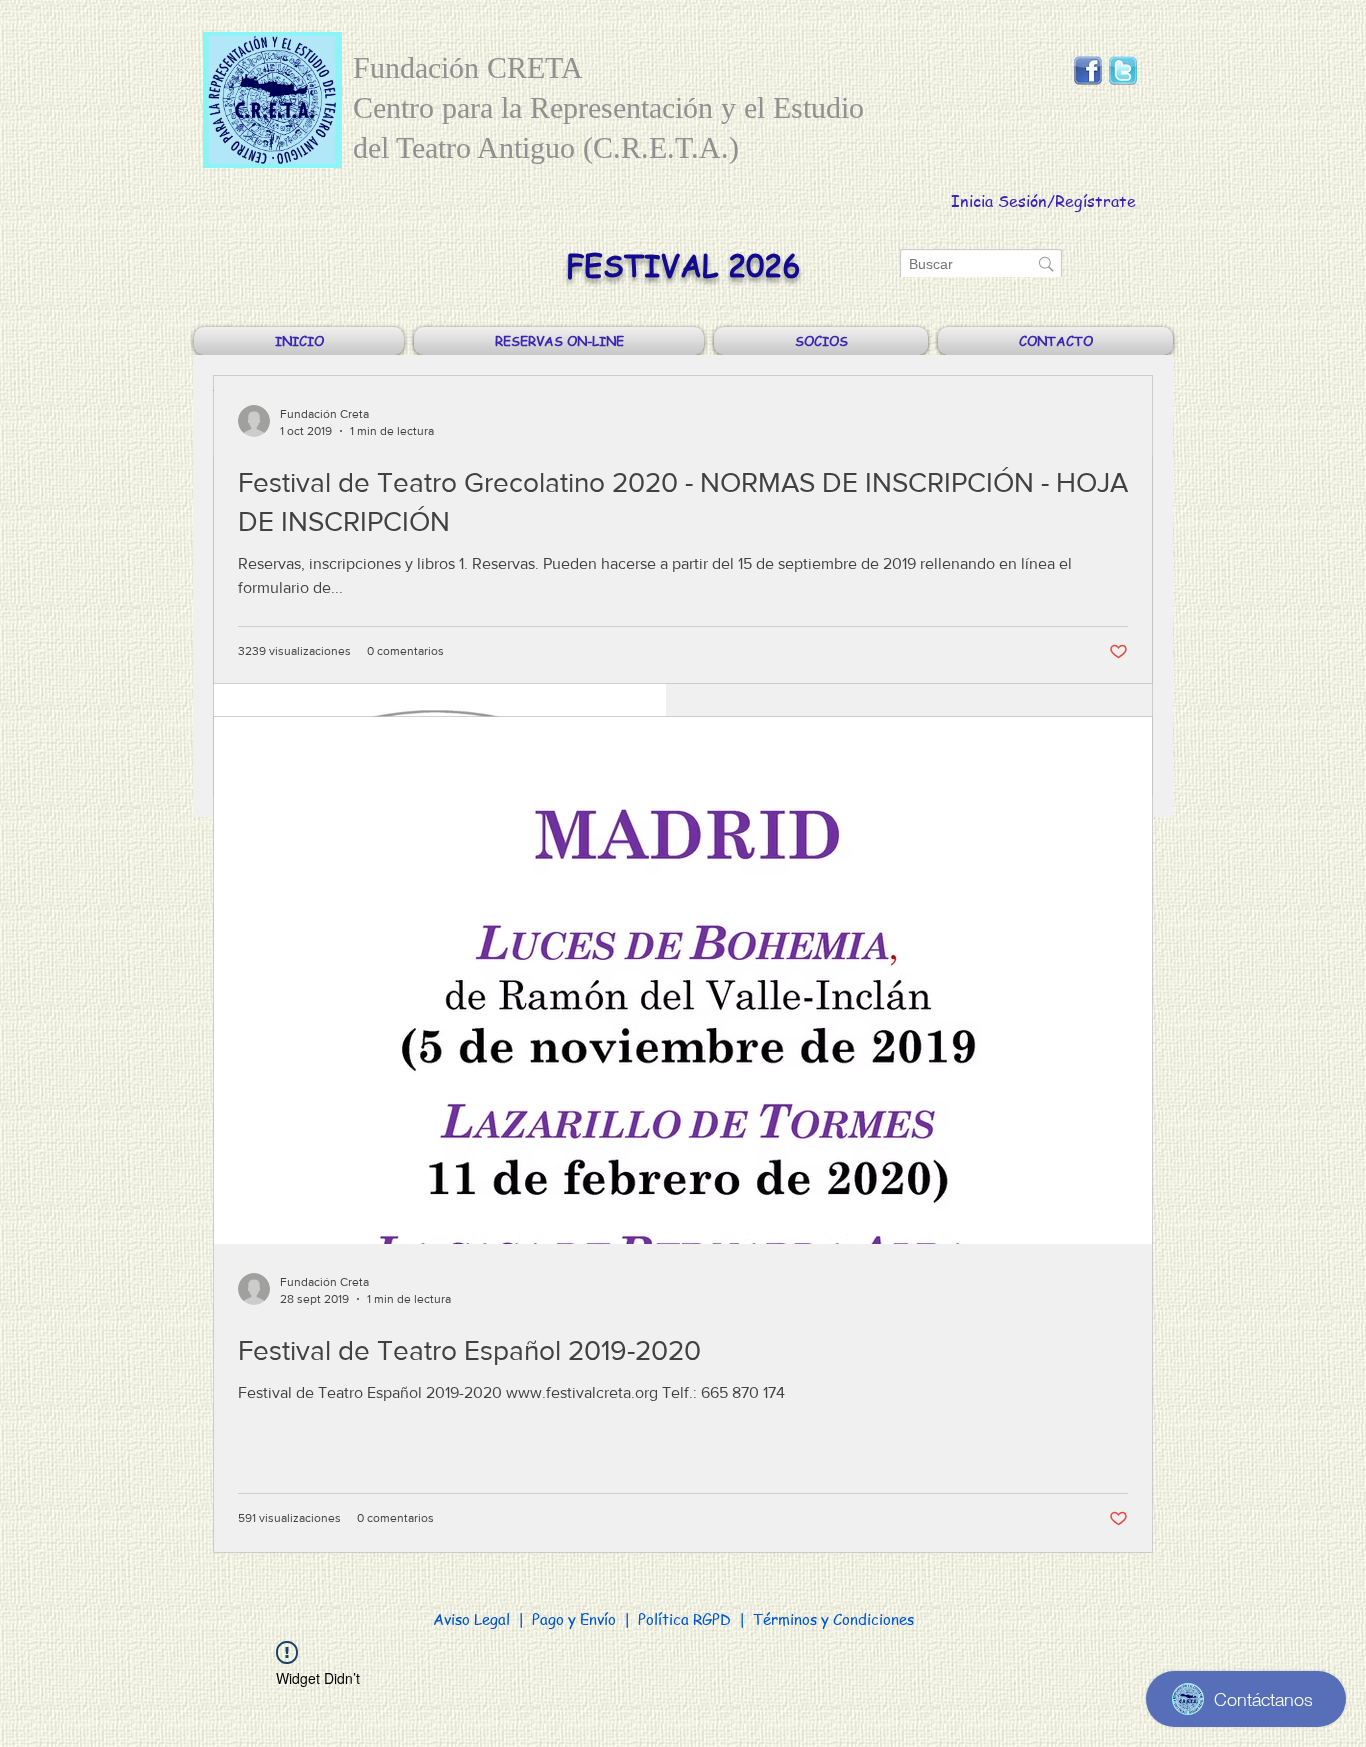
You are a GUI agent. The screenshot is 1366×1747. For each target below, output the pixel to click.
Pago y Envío (576, 1619)
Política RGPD (684, 1619)
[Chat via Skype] (1105, 107)
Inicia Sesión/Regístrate (1043, 201)
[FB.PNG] (1088, 71)
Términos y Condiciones (833, 1619)
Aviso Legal (471, 1619)
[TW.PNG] (1123, 71)
